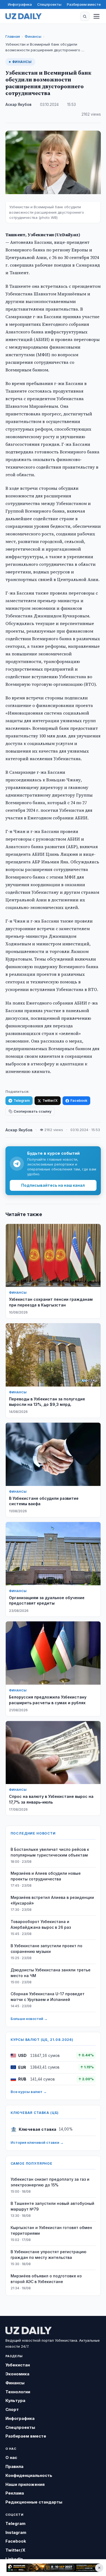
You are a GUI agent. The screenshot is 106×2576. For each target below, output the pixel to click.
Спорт (12, 2409)
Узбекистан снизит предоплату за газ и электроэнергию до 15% (50, 2182)
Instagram (16, 2532)
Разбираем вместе (84, 4)
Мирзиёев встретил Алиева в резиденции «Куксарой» (52, 1900)
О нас (11, 2457)
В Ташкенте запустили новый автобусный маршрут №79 (52, 2206)
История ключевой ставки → (37, 2142)
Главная (13, 36)
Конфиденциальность (29, 2475)
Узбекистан (18, 2365)
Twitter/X (50, 1101)
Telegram (22, 1101)
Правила (14, 2466)
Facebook (79, 1101)
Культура (15, 2400)
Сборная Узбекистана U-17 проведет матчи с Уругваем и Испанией (48, 1997)
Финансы (33, 36)
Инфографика (20, 4)
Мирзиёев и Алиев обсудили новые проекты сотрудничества (46, 1876)
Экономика (17, 2374)
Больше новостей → (29, 2019)
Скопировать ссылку (32, 1111)
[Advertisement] (53, 2568)
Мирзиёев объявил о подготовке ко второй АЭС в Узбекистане (46, 2279)
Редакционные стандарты (34, 2502)
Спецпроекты (49, 4)
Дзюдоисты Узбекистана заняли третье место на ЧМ (51, 1973)
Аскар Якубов (18, 105)
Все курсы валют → (29, 2092)
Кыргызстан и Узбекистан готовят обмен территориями (51, 2230)
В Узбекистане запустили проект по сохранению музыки (46, 1949)
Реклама (15, 2493)
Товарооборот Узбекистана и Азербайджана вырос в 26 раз (41, 1924)
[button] (85, 16)
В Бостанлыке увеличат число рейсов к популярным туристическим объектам (50, 1852)
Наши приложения (25, 2484)
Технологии (18, 2392)
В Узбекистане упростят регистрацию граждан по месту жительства (49, 2255)
